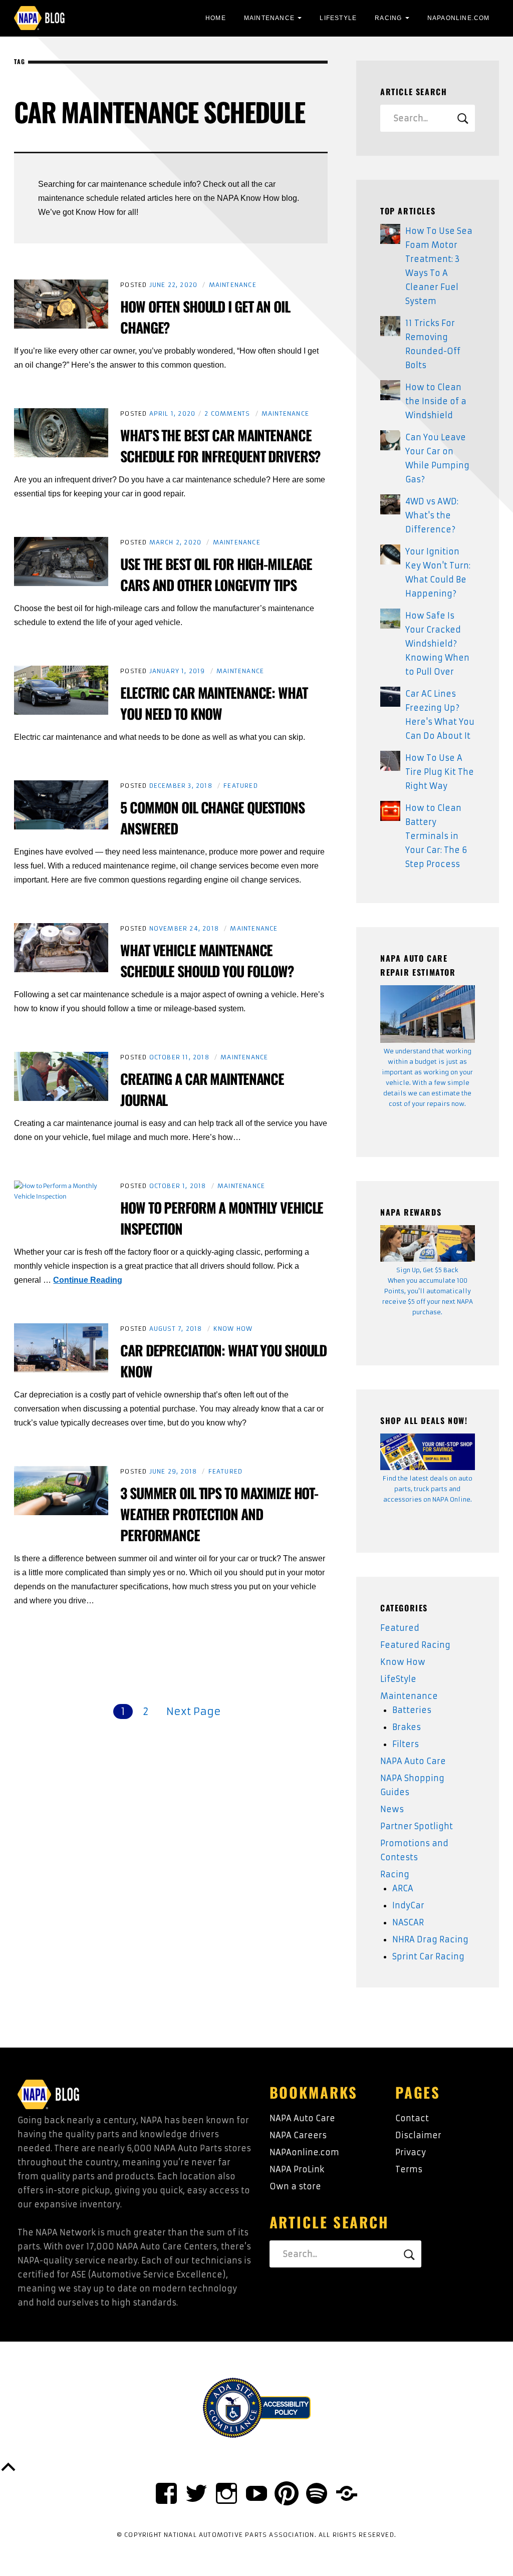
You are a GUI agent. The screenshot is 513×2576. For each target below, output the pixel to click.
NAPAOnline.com (459, 18)
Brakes (407, 1727)
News (392, 1809)
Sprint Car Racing (428, 1956)
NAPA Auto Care (413, 1761)
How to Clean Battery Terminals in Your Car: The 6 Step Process (436, 836)
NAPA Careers (298, 2135)
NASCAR (408, 1922)
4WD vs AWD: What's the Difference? (432, 515)
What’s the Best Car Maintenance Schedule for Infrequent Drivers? (220, 446)
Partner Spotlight (417, 1826)
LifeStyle (338, 18)
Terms (409, 2169)
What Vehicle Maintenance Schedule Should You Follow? (207, 960)
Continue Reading (88, 1280)
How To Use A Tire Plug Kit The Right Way (440, 772)
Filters (406, 1744)
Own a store (295, 2186)
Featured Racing (415, 1645)
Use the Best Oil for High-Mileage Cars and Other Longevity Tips (216, 574)
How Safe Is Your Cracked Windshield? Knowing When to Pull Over (437, 644)
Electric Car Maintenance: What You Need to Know (214, 703)
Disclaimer (418, 2135)
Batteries (412, 1710)
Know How (233, 1329)
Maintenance (269, 18)
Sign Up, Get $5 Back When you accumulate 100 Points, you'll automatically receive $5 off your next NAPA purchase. (428, 1291)
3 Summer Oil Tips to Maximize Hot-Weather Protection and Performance (219, 1514)
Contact (412, 2118)
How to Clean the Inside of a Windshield (436, 401)
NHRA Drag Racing (430, 1939)
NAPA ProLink (297, 2169)
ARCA (403, 1888)
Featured (241, 786)
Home (216, 18)
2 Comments (227, 413)
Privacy (411, 2152)
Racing (388, 18)
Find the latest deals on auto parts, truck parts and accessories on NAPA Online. (428, 1489)
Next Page (194, 1711)
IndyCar (408, 1905)
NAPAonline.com (304, 2152)
